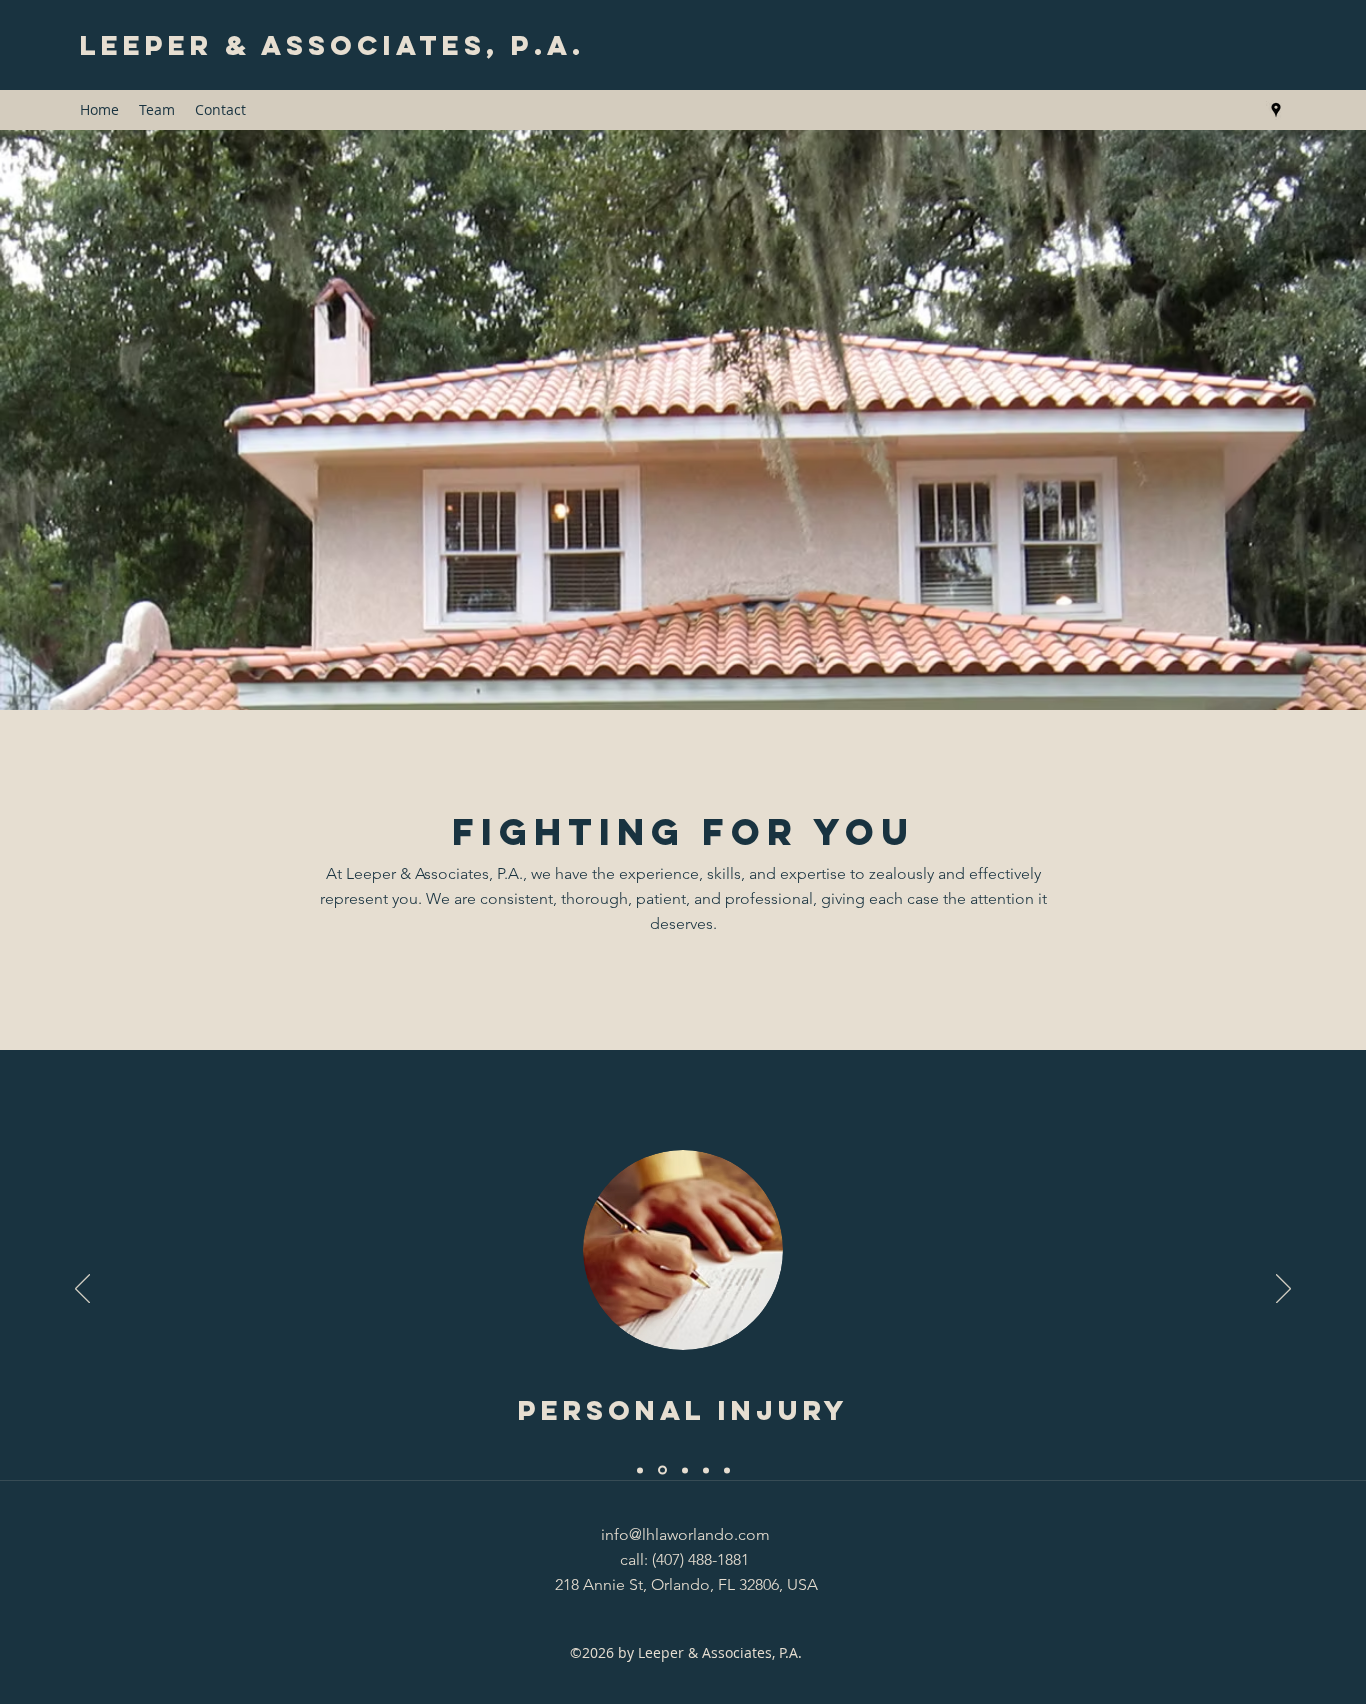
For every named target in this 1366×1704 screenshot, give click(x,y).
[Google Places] (1276, 110)
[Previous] (82, 1290)
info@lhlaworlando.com (685, 1534)
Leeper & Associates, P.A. (332, 45)
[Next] (1283, 1290)
